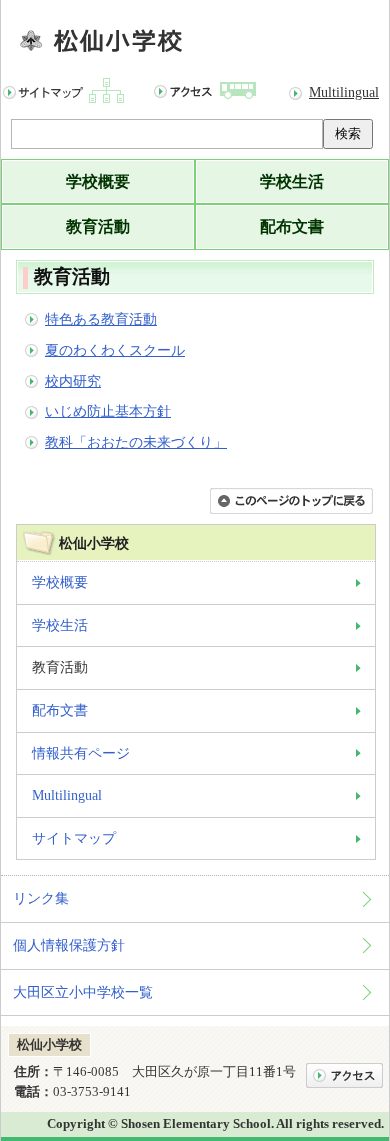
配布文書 (292, 226)
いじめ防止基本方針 (108, 411)
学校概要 (98, 181)
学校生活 (292, 181)
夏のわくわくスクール (115, 350)
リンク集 (41, 898)
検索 (348, 133)
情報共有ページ (81, 753)
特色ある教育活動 (101, 319)
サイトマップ (74, 838)
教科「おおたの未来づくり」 (136, 442)
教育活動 (98, 226)
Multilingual (344, 92)
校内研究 (73, 381)
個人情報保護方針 (69, 945)
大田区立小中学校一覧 (83, 992)
